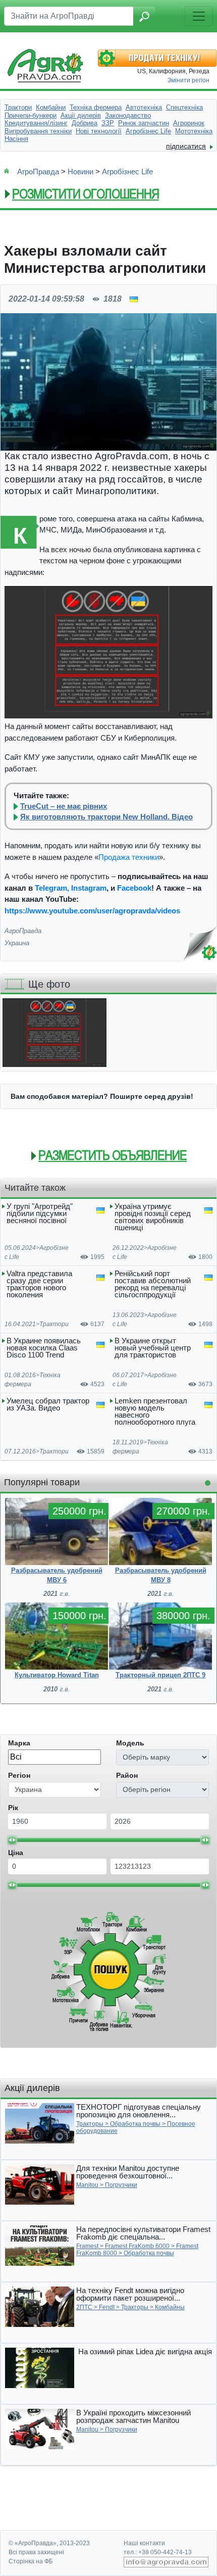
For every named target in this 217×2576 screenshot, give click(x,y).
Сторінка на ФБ (31, 2561)
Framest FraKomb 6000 (137, 2246)
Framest (87, 2246)
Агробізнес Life (127, 172)
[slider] (12, 1840)
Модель (130, 1743)
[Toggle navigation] (199, 16)
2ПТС (84, 2307)
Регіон (19, 1775)
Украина (17, 943)
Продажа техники (129, 857)
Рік (13, 1808)
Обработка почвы (135, 2124)
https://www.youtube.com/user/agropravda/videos (92, 911)
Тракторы (90, 2124)
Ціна (16, 1853)
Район (127, 1775)
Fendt (107, 2307)
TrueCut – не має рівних (64, 806)
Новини (80, 172)
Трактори (54, 1324)
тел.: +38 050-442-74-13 (158, 2552)
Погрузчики (121, 2185)
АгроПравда (38, 172)
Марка (19, 1743)
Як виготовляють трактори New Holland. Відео (106, 817)
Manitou (87, 2185)
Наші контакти (144, 2543)
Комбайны (170, 2307)
